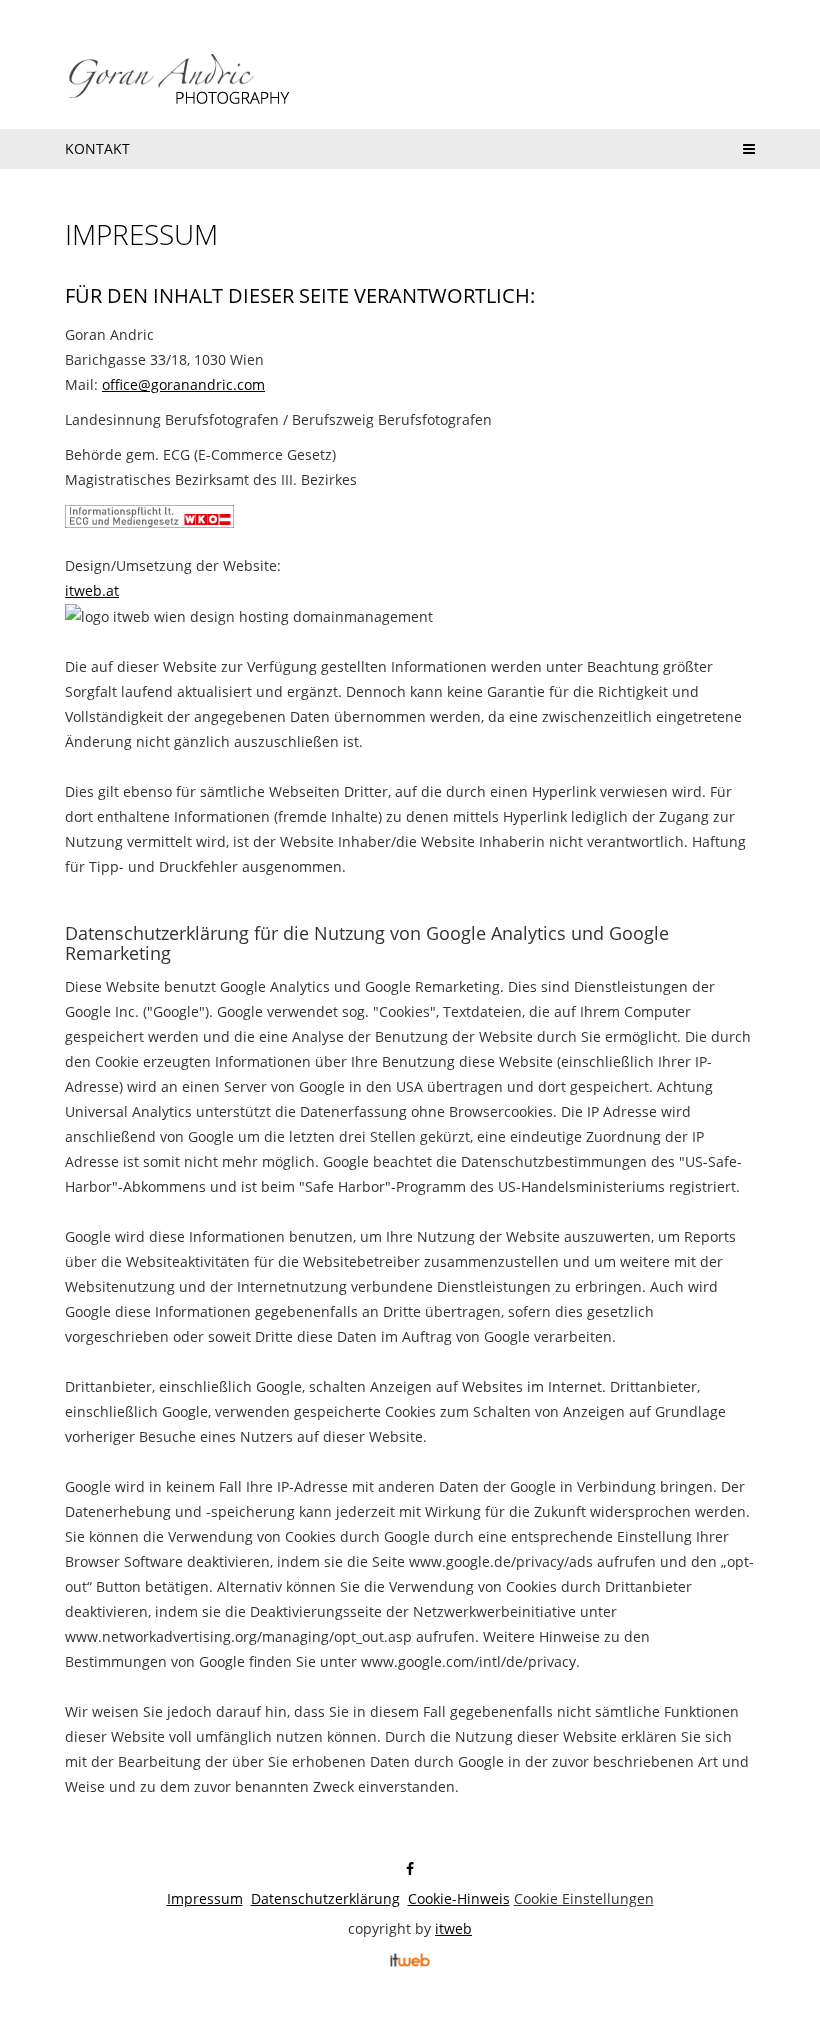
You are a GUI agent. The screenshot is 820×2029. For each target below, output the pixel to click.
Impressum (205, 1898)
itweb (453, 1928)
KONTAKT (97, 148)
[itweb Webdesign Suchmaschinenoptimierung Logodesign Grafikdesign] (410, 1958)
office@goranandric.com (183, 384)
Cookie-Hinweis (459, 1898)
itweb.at (92, 590)
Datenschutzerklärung (325, 1898)
